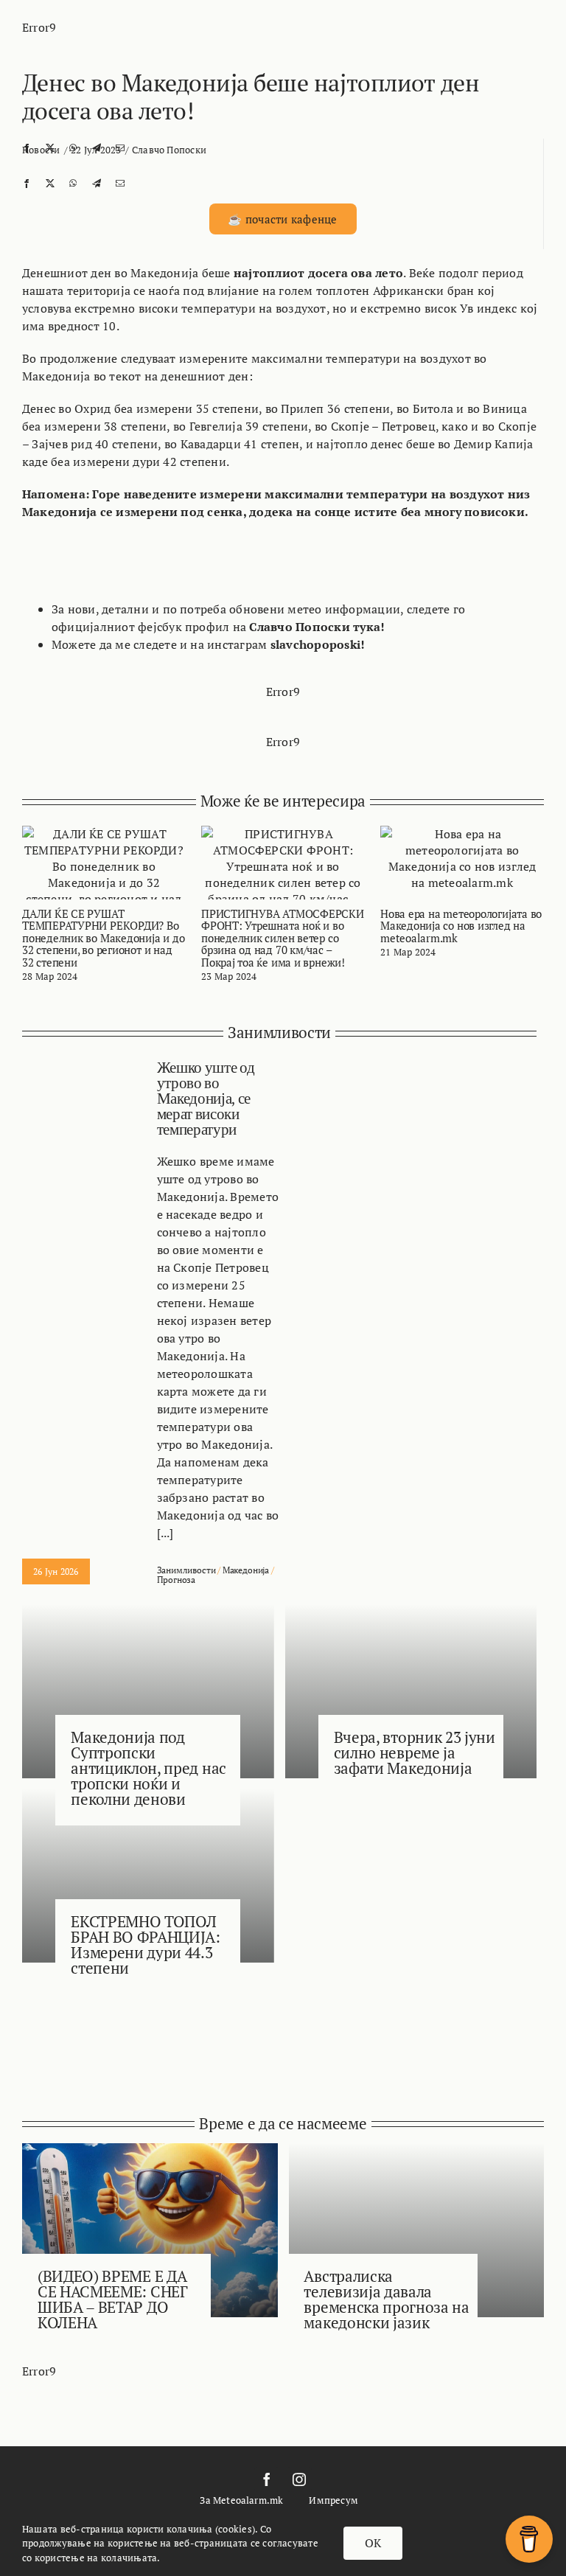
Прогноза (177, 1580)
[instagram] (299, 2479)
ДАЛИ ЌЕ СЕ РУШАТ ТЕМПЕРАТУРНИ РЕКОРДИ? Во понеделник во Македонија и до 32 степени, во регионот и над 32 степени (103, 938)
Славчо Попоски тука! (317, 627)
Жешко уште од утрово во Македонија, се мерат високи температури (206, 1099)
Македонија (246, 1570)
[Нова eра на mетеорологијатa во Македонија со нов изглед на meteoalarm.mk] (462, 834)
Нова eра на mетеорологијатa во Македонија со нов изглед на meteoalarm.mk (461, 926)
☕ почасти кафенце (282, 219)
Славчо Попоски (169, 150)
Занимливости (186, 1570)
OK (373, 2543)
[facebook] (267, 2479)
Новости (41, 150)
